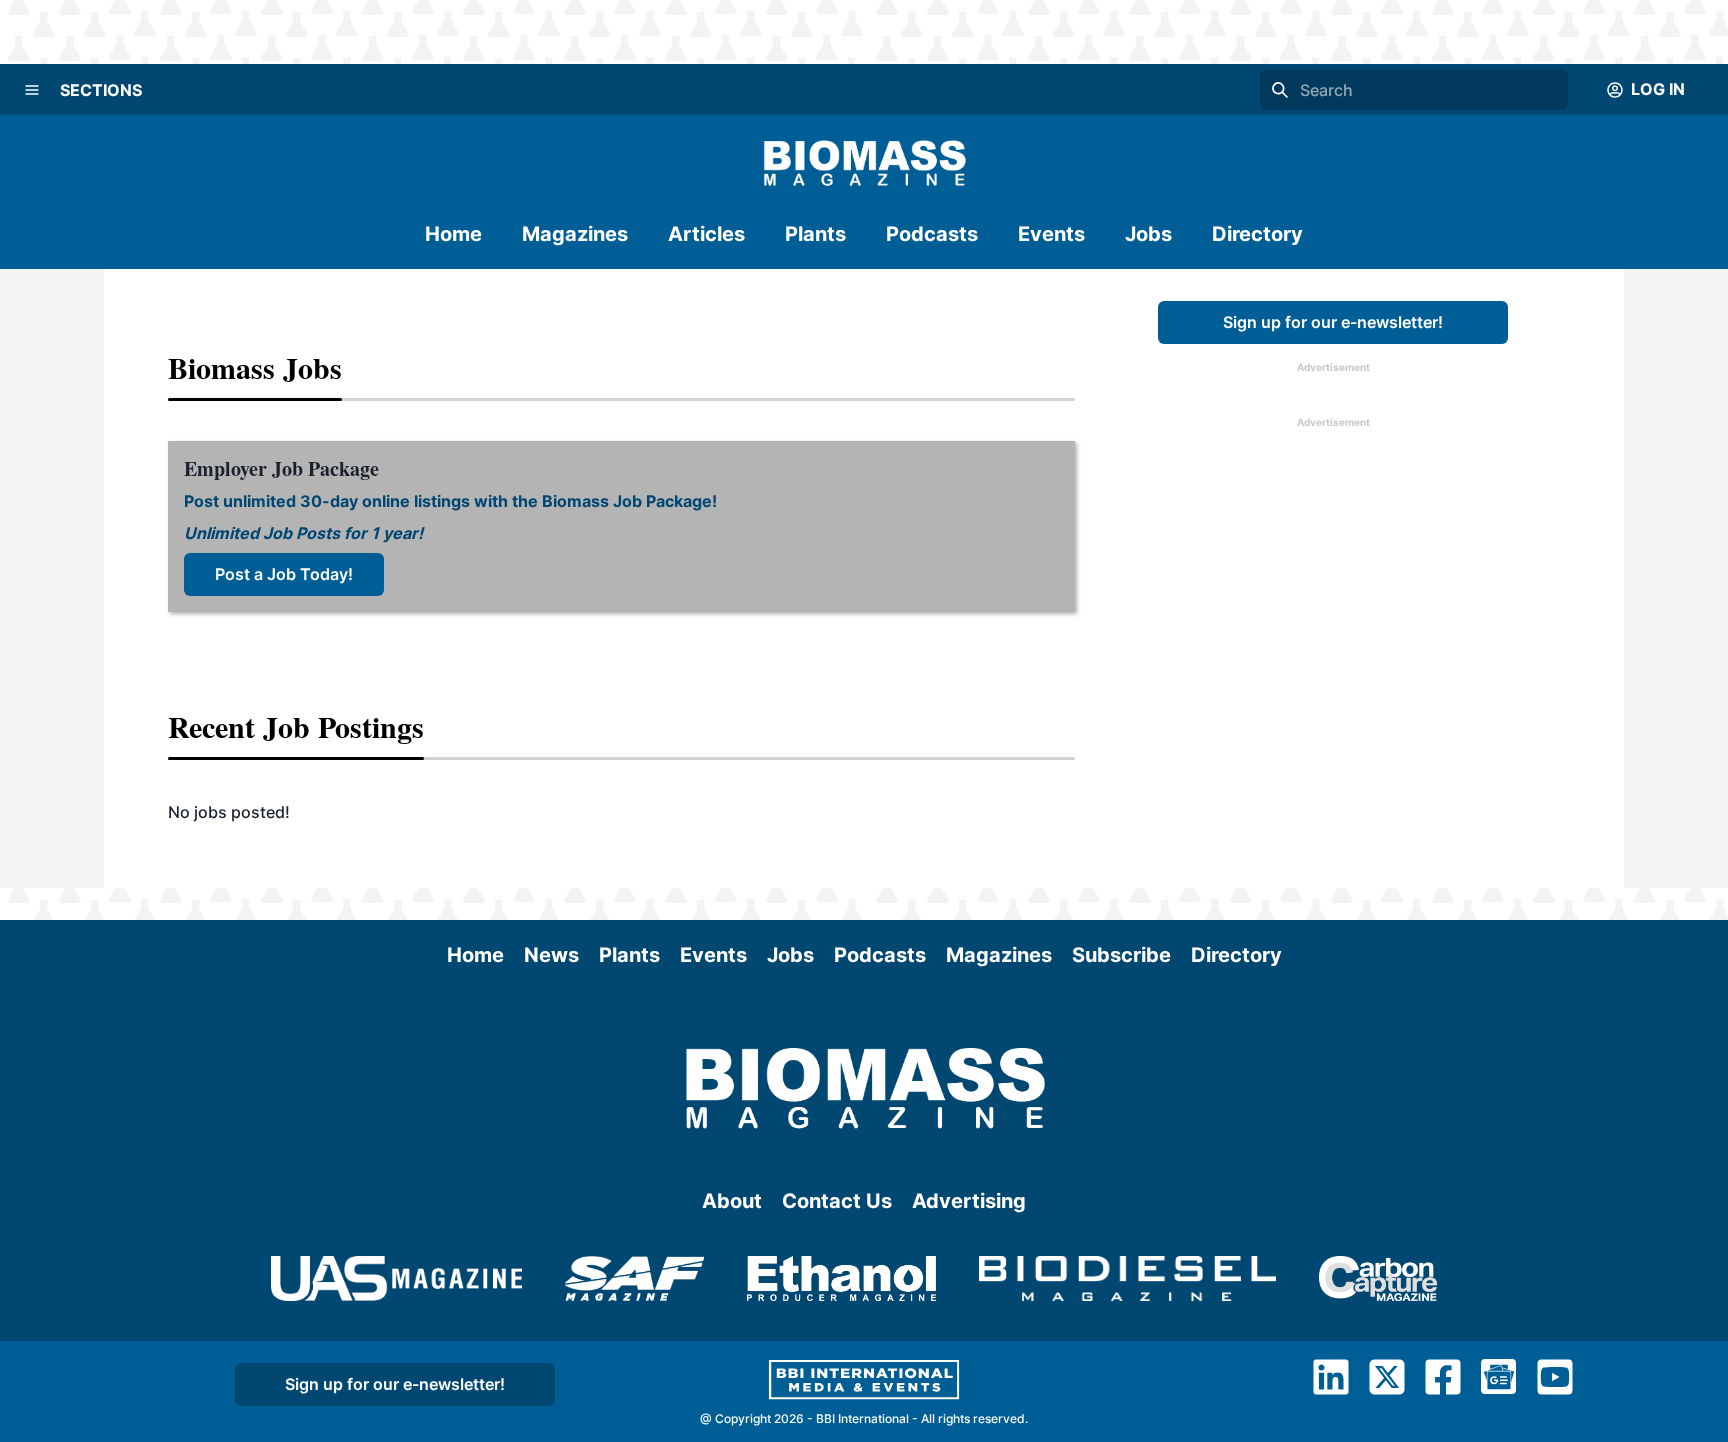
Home (453, 234)
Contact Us (837, 1201)
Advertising (969, 1201)
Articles (706, 234)
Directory (1257, 234)
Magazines (575, 234)
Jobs (1148, 234)
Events (1051, 234)
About (732, 1201)
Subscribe (1121, 955)
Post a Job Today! (284, 574)
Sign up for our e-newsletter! (1333, 322)
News (551, 955)
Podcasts (932, 234)
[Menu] (32, 90)
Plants (815, 234)
